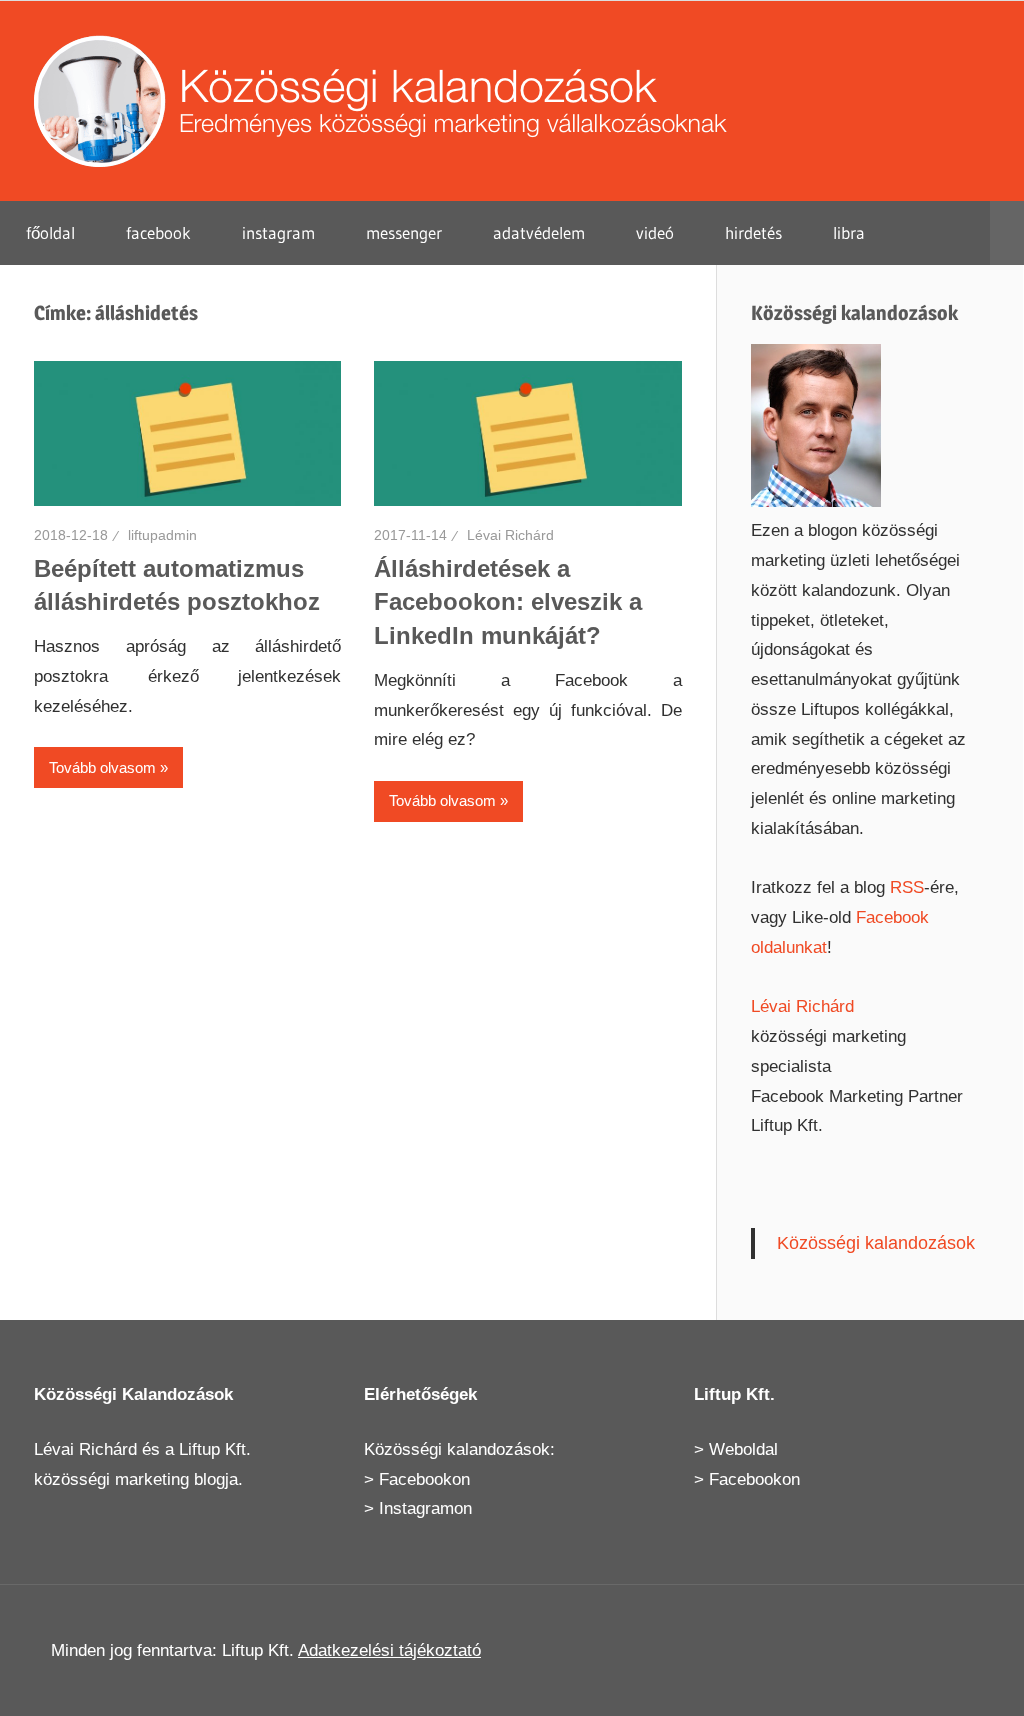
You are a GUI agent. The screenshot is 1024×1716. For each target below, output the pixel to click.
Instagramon (425, 1508)
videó (655, 232)
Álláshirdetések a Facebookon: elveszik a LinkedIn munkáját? (508, 602)
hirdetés (753, 232)
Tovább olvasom (102, 767)
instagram (278, 232)
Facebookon (424, 1479)
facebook (158, 232)
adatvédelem (539, 232)
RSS (907, 887)
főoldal (50, 232)
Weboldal (743, 1449)
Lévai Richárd (510, 535)
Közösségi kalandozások (876, 1243)
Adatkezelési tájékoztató (389, 1650)
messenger (404, 232)
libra (849, 232)
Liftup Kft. (215, 1449)
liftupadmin (162, 535)
